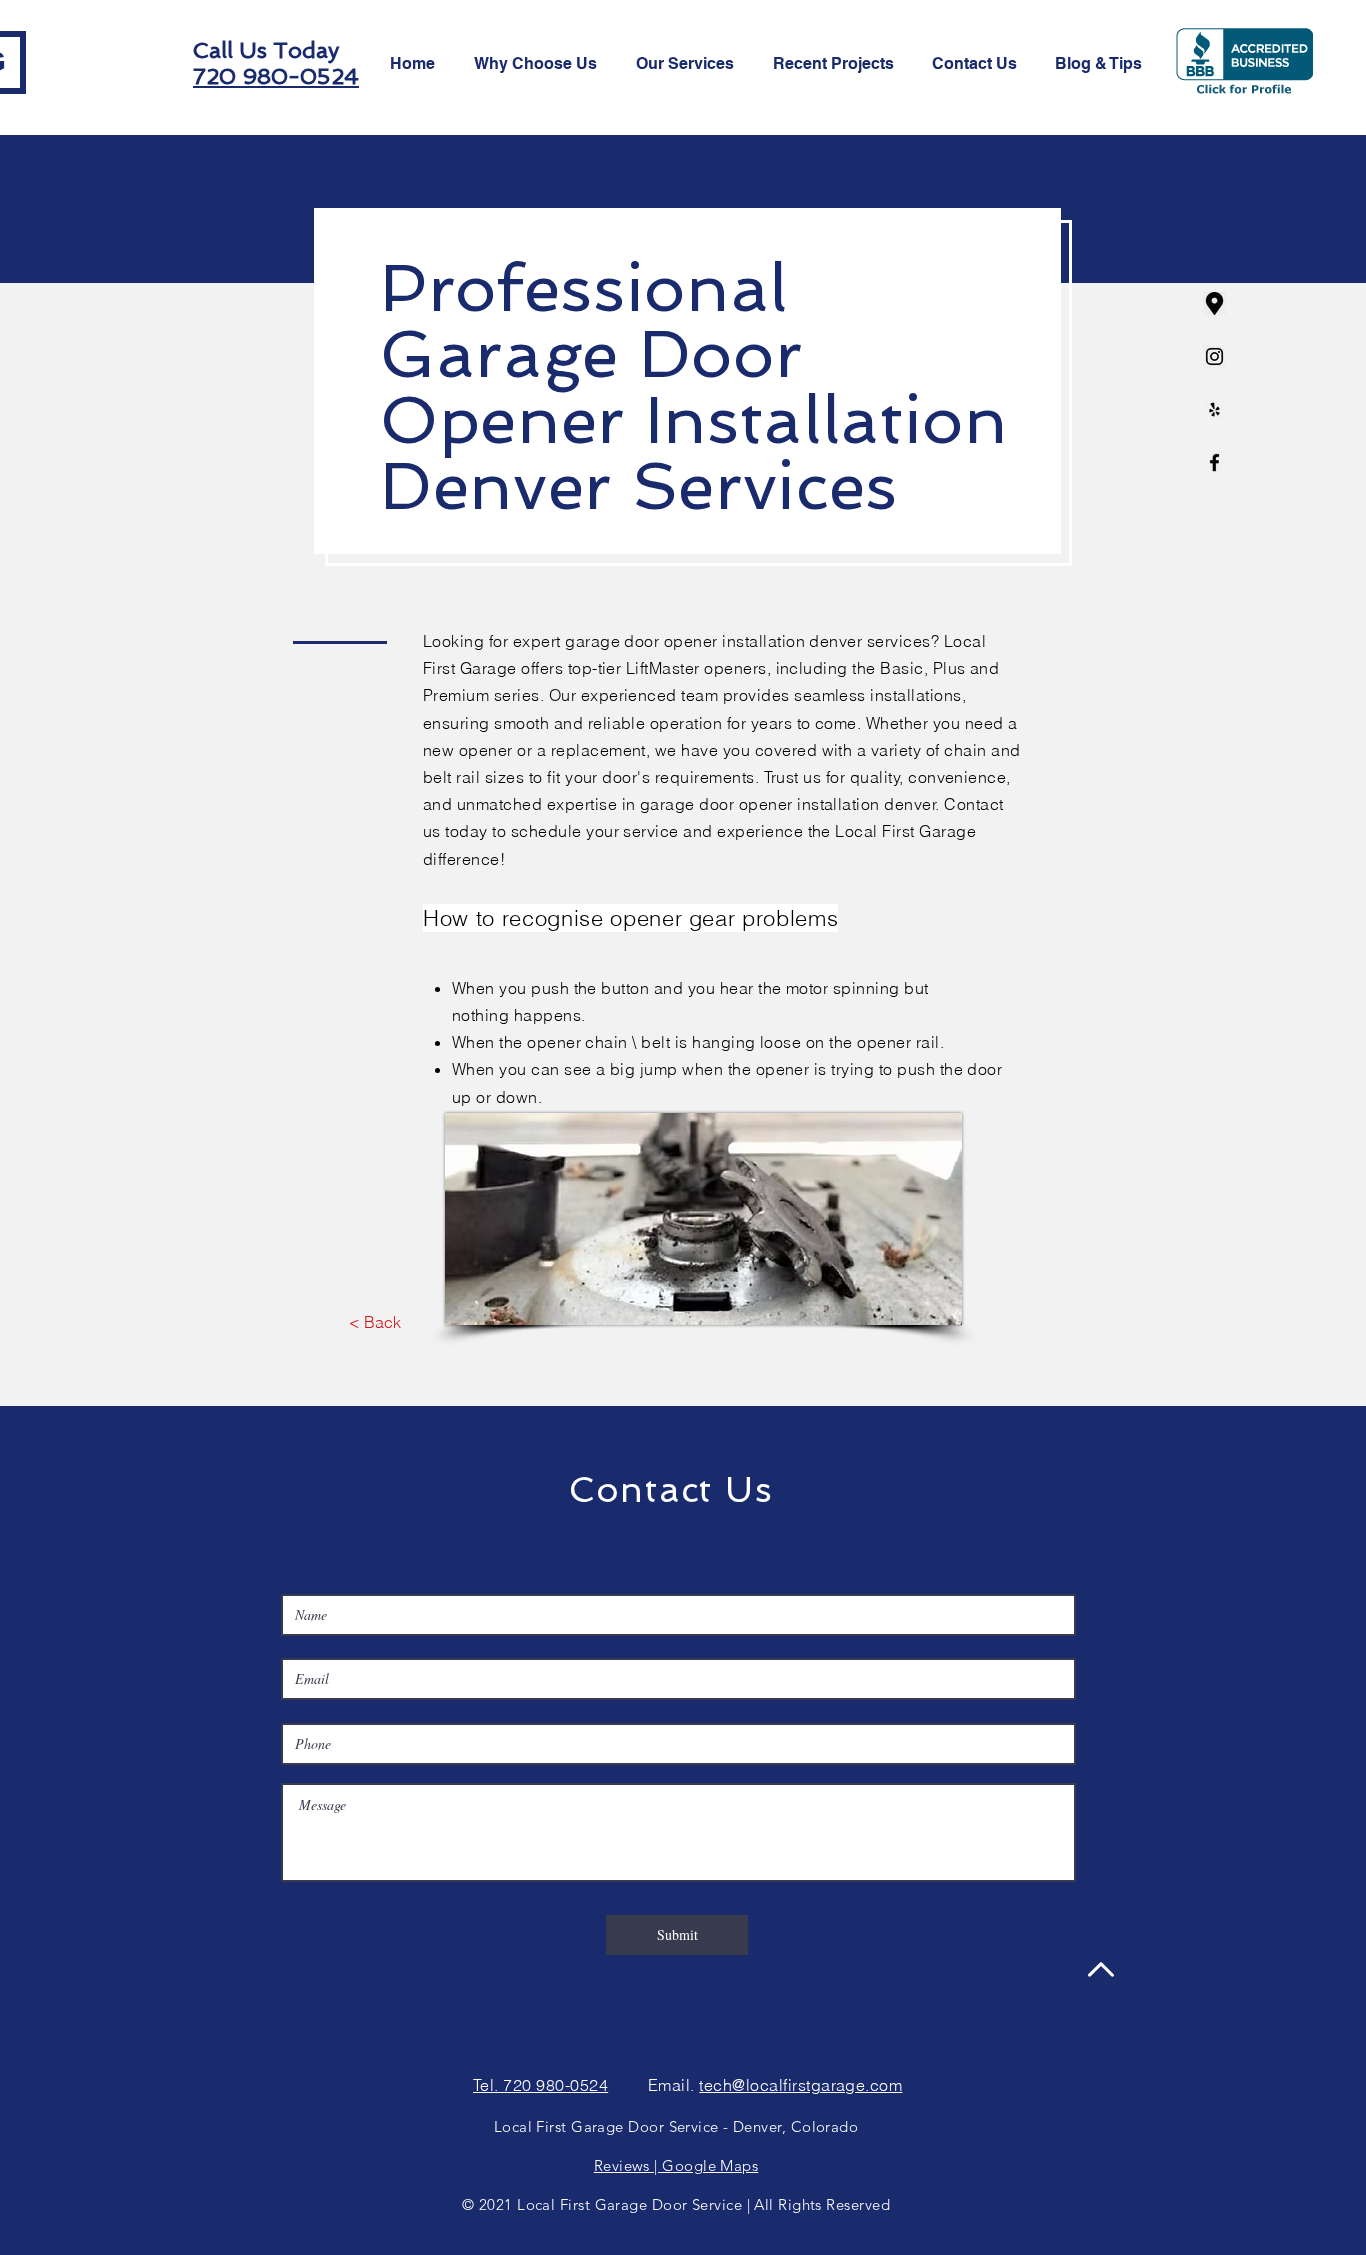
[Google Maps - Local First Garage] (1214, 303)
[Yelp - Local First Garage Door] (1214, 409)
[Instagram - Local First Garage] (1214, 356)
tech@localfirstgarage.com (800, 2085)
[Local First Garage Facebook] (1214, 462)
